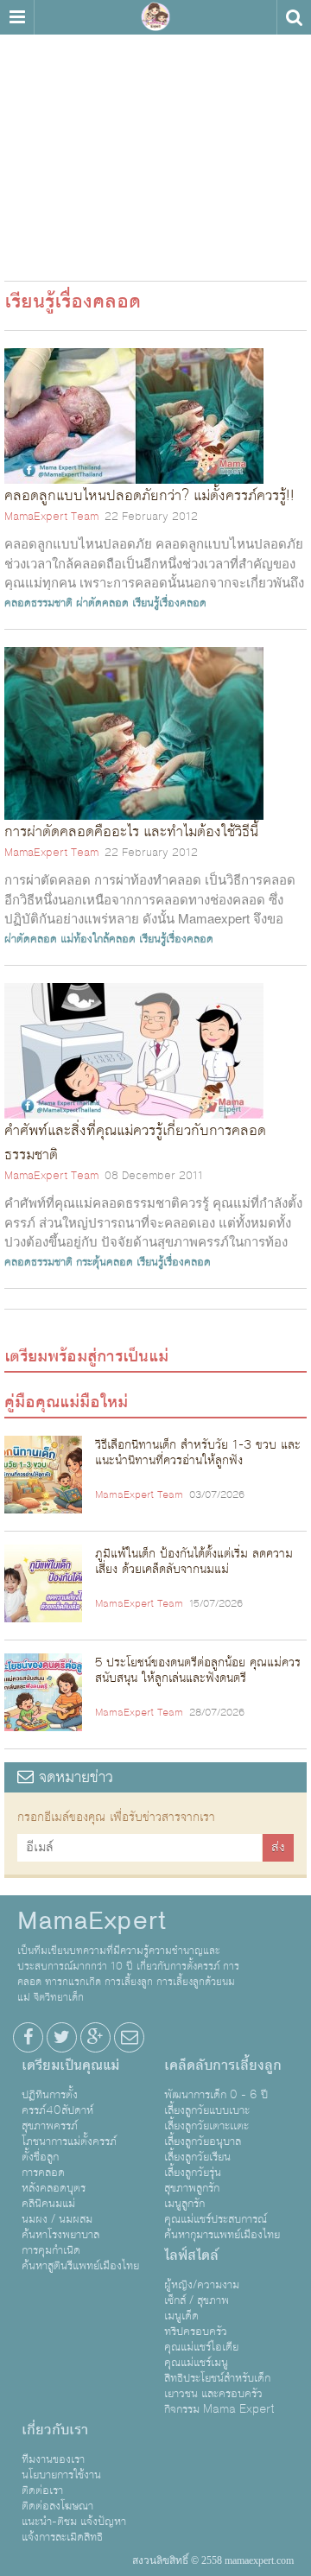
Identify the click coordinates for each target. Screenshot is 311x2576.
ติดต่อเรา (42, 2490)
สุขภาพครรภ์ (50, 2126)
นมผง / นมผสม (57, 2219)
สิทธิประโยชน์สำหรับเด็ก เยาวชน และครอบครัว (217, 2386)
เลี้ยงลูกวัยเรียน (197, 2157)
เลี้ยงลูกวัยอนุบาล (203, 2141)
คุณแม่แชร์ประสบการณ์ (216, 2219)
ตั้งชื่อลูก (40, 2157)
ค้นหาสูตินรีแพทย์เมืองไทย (80, 2266)
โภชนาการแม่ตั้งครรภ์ (69, 2141)
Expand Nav (17, 17)
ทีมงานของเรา (53, 2459)
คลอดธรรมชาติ (38, 603)
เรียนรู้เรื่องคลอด (169, 603)
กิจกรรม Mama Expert (219, 2409)
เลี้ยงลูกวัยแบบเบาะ (207, 2110)
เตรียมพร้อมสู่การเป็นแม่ (86, 1356)
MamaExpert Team (51, 517)
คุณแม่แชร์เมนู (196, 2363)
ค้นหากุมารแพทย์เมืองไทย (222, 2235)
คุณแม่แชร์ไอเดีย (201, 2347)
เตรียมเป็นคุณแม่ (70, 2065)
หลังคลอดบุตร (54, 2188)
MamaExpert (155, 17)
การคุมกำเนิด (51, 2250)
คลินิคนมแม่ (48, 2204)
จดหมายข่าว (73, 1777)
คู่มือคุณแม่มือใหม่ (66, 1402)
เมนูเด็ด (181, 2316)
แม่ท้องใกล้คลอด (98, 939)
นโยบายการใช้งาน (61, 2475)
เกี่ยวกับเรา (55, 2430)
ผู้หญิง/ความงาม (202, 2285)
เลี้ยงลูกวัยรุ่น (193, 2173)
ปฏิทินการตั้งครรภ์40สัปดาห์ (57, 2103)
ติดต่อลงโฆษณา (57, 2506)
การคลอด (43, 2173)
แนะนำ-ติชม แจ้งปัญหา (74, 2522)
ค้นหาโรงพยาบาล (60, 2235)
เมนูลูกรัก (184, 2204)
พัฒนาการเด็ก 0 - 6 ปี (216, 2095)
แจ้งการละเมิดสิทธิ (62, 2537)
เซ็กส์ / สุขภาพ (197, 2300)
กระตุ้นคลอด (105, 1262)
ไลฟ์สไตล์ (191, 2256)
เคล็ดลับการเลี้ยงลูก (223, 2065)
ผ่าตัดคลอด (102, 603)
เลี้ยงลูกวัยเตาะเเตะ (206, 2126)
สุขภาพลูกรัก (192, 2188)
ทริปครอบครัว (196, 2332)
